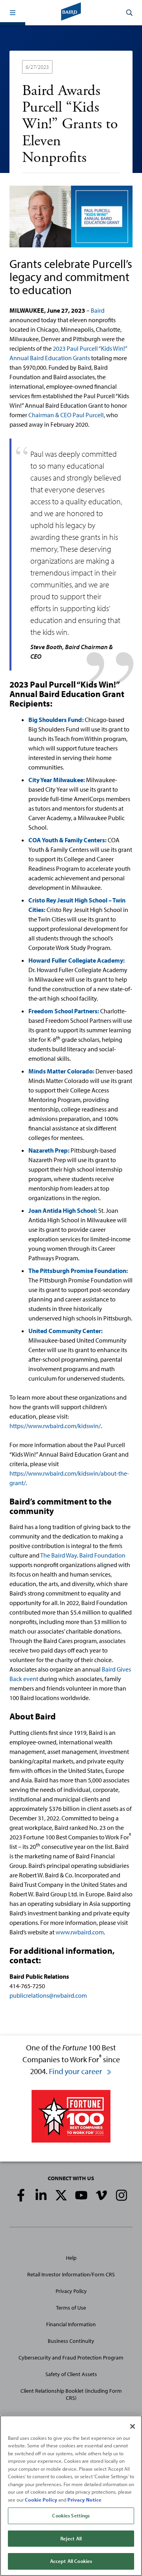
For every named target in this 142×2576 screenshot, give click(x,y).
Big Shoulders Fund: (56, 720)
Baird (98, 310)
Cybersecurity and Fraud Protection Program (71, 2358)
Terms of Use (71, 2308)
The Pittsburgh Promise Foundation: (78, 1271)
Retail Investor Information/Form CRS (71, 2274)
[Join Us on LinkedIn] (41, 2195)
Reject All (71, 2538)
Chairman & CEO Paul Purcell (66, 415)
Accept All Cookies (71, 2561)
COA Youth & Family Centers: (67, 840)
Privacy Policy (71, 2291)
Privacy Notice (84, 2500)
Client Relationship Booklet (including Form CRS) (71, 2394)
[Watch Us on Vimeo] (101, 2195)
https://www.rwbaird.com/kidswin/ (55, 1426)
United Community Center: (65, 1331)
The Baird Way (59, 1555)
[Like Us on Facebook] (21, 2195)
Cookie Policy (41, 2500)
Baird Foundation (102, 1555)
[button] (13, 13)
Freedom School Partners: (64, 1011)
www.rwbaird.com (80, 1932)
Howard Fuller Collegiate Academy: (77, 960)
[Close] (133, 2426)
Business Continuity (71, 2341)
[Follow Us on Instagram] (121, 2195)
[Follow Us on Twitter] (61, 2195)
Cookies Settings (71, 2515)
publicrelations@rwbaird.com (48, 1995)
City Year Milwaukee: (57, 780)
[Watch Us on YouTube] (81, 2195)
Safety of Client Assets (71, 2374)
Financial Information (71, 2324)
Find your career (76, 2071)
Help (71, 2258)
